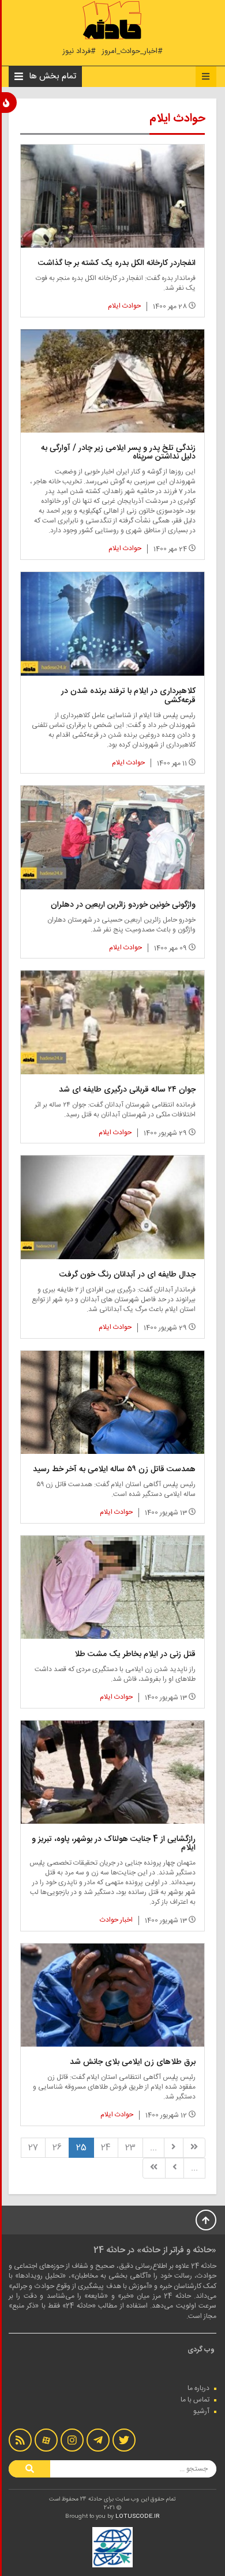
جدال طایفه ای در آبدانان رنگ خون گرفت (127, 1275)
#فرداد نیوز (79, 52)
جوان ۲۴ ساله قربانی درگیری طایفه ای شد (127, 1090)
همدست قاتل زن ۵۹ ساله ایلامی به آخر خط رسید (114, 1469)
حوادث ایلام (124, 306)
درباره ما (198, 2388)
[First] (194, 2148)
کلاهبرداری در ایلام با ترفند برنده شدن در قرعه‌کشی (128, 696)
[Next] (175, 2168)
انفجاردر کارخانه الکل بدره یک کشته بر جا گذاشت (117, 263)
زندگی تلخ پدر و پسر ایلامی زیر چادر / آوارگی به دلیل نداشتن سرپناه (118, 452)
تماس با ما (195, 2400)
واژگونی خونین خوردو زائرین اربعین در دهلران (123, 905)
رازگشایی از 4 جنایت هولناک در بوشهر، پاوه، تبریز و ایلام (114, 1844)
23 (130, 2148)
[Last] (154, 2168)
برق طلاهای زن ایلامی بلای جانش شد (133, 2062)
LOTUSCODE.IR (138, 2517)
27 (33, 2148)
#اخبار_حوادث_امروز (132, 52)
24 (106, 2148)
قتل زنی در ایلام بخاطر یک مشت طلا (135, 1654)
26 (57, 2148)
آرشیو (201, 2411)
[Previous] (174, 2148)
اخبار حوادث (116, 1920)
